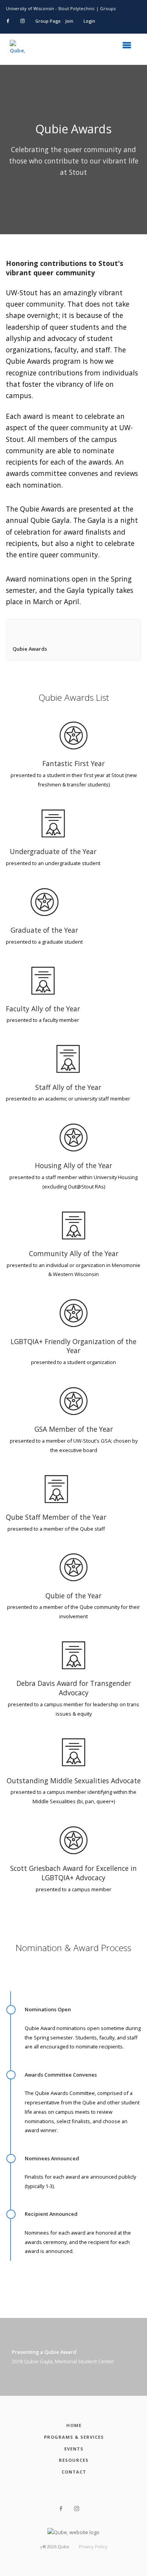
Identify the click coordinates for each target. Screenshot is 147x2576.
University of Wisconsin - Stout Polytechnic (50, 8)
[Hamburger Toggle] (129, 47)
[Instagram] (77, 2509)
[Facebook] (61, 2509)
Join (69, 21)
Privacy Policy (93, 2546)
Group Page (48, 21)
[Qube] (18, 49)
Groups (108, 8)
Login (89, 21)
